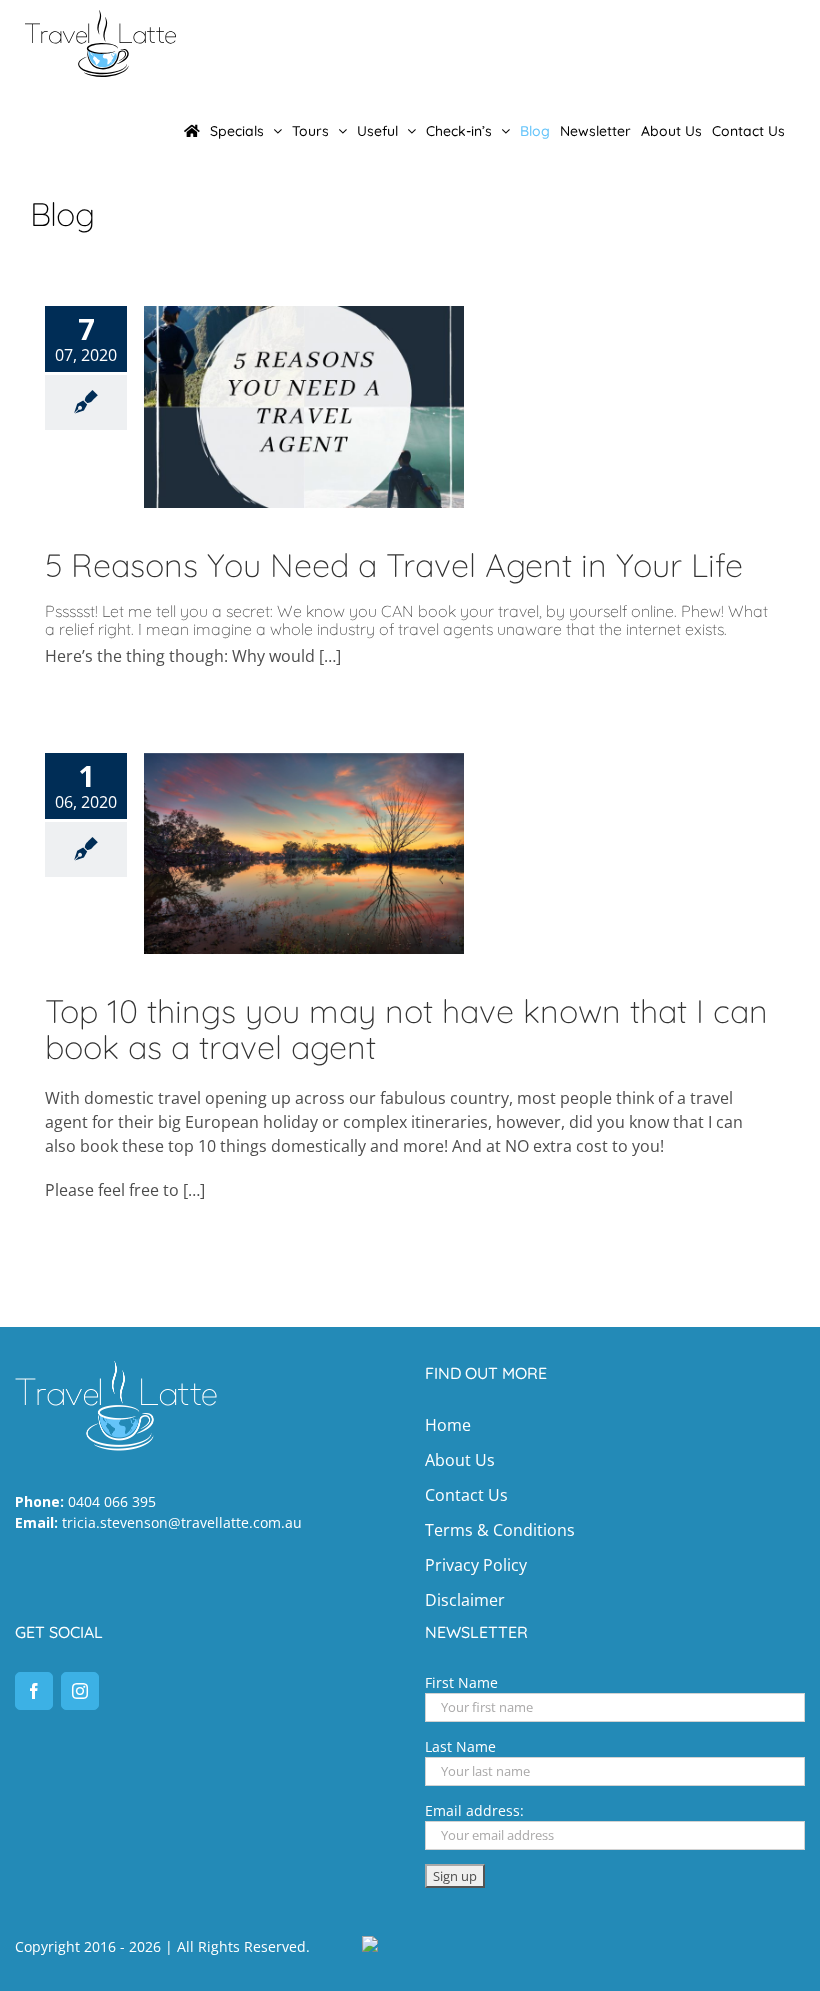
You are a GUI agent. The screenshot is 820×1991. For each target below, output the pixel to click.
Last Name (460, 1746)
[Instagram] (80, 1691)
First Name (461, 1682)
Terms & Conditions (500, 1530)
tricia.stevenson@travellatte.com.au (182, 1522)
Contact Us (466, 1495)
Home (448, 1425)
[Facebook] (34, 1691)
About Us (460, 1460)
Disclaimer (465, 1600)
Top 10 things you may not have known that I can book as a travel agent (406, 1029)
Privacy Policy (476, 1565)
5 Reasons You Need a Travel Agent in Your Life (394, 565)
